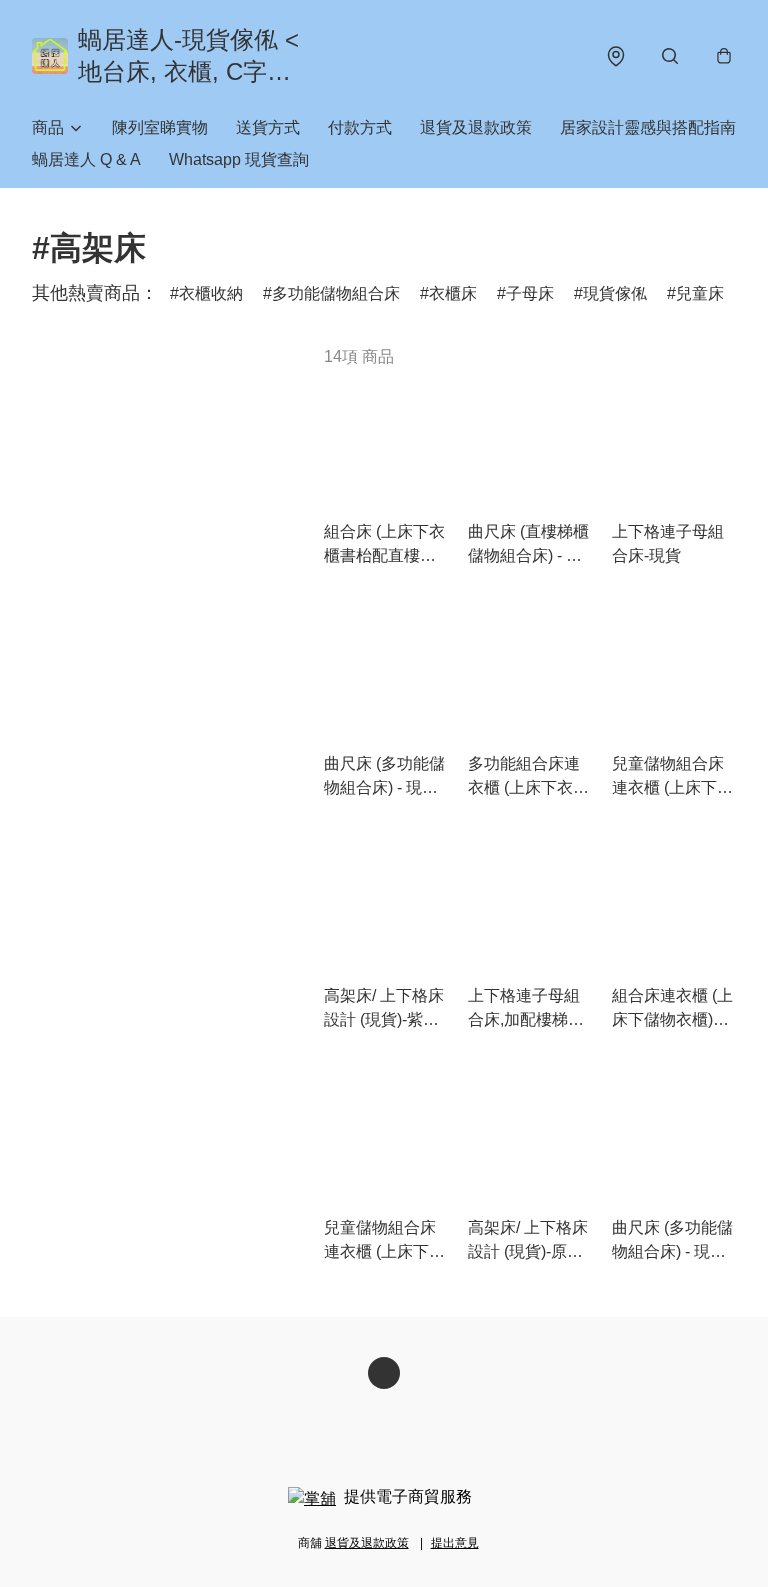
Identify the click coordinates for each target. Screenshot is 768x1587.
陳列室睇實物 (160, 127)
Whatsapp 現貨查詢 (239, 159)
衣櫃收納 (211, 293)
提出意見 (455, 1543)
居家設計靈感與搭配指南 (648, 127)
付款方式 (360, 127)
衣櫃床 (453, 293)
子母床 (530, 293)
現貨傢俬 (615, 293)
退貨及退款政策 (476, 127)
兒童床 (700, 293)
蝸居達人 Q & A (86, 159)
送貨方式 (268, 127)
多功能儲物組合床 (336, 293)
